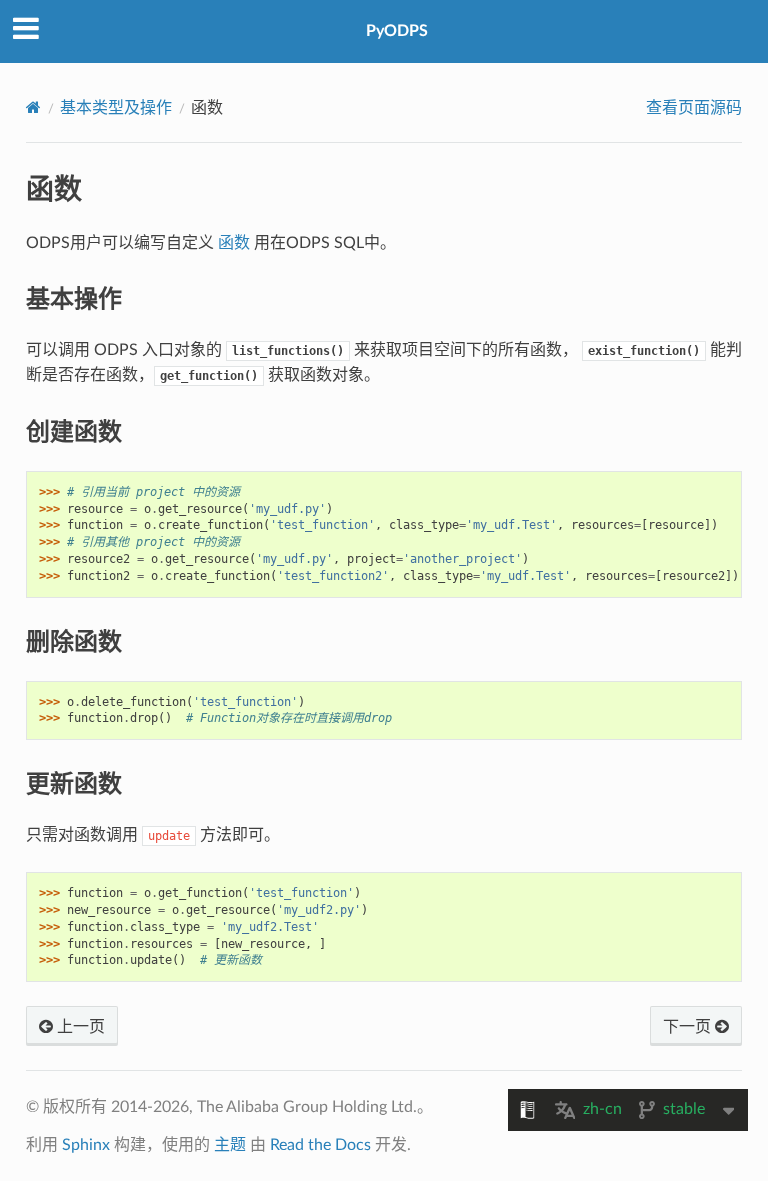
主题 (230, 1145)
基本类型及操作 (116, 108)
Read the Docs (320, 1145)
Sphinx (86, 1145)
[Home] (33, 107)
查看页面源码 (694, 108)
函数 (234, 243)
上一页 (79, 1027)
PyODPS (397, 31)
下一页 (689, 1027)
